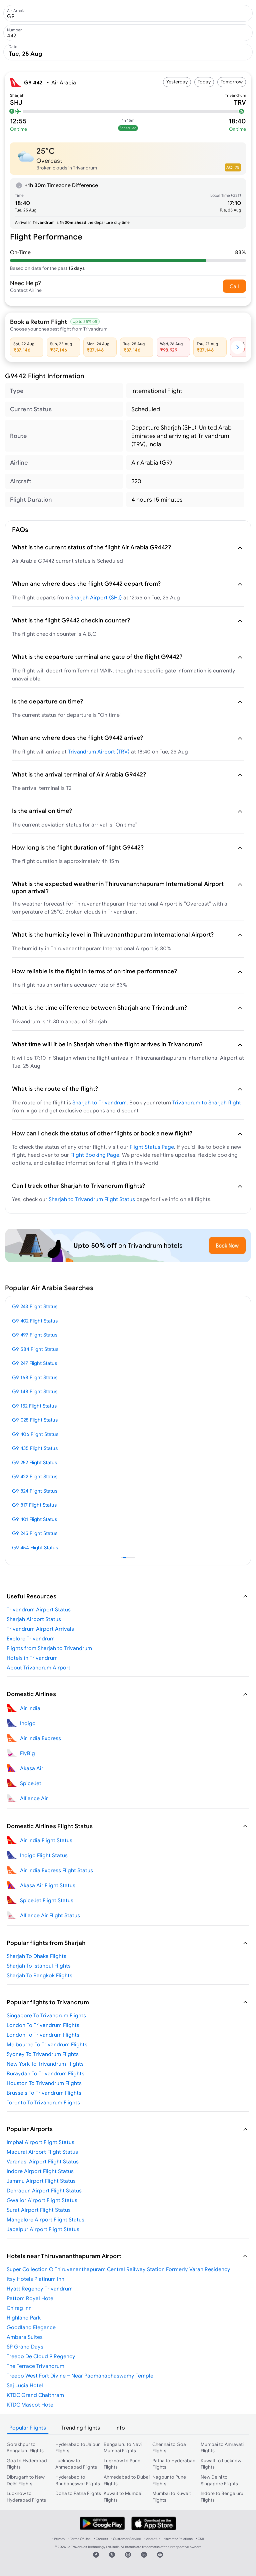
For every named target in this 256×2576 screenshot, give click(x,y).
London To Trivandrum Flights (43, 2025)
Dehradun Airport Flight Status (44, 2190)
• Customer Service (126, 2539)
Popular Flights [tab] (28, 2428)
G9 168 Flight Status (35, 1377)
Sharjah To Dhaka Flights (36, 1956)
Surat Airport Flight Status (39, 2210)
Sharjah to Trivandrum (99, 1102)
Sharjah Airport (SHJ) (96, 597)
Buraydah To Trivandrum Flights (45, 2073)
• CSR (200, 2539)
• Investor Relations (178, 2539)
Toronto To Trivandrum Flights (43, 2102)
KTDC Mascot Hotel (31, 2405)
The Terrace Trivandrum (35, 2366)
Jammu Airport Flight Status (41, 2181)
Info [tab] (120, 2428)
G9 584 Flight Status (35, 1349)
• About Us (152, 2539)
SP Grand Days (25, 2347)
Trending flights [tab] (81, 2428)
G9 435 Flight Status (35, 1448)
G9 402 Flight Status (35, 1321)
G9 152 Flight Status (34, 1406)
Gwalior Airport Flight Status (42, 2200)
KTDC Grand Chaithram (35, 2395)
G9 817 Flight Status (34, 1505)
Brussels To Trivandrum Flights (44, 2093)
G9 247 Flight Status (34, 1363)
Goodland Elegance (31, 2327)
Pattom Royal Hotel (31, 2298)
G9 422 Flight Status (35, 1476)
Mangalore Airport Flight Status (45, 2219)
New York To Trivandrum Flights (45, 2064)
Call (234, 286)
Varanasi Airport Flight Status (43, 2161)
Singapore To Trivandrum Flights (46, 2015)
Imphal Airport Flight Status (40, 2142)
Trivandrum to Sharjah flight (207, 1102)
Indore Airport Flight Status (40, 2171)
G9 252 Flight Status (34, 1462)
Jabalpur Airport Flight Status (43, 2229)
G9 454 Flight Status (35, 1548)
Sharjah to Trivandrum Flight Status (92, 1199)
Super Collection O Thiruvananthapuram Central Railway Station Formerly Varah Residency (118, 2269)
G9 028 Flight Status (35, 1420)
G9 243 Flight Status (35, 1306)
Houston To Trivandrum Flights (44, 2083)
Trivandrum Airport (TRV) (99, 751)
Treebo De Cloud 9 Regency (41, 2356)
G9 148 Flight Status (35, 1391)
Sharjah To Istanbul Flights (39, 1966)
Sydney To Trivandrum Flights (43, 2054)
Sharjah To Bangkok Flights (39, 1975)
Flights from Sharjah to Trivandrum (49, 1648)
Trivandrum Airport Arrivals (40, 1629)
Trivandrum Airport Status (39, 1609)
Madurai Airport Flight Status (42, 2152)
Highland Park (24, 2317)
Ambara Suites (25, 2337)
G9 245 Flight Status (35, 1533)
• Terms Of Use (79, 2539)
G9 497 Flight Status (35, 1335)
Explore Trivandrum (31, 1638)
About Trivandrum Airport (38, 1667)
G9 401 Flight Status (34, 1519)
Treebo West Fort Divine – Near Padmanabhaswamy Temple (80, 2376)
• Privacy (59, 2539)
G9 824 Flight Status (35, 1491)
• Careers (101, 2539)
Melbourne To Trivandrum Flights (47, 2044)
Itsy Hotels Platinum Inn (35, 2279)
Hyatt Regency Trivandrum (40, 2288)
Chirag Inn (19, 2308)
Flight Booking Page (95, 1155)
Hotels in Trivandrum (32, 1658)
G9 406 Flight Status (35, 1434)
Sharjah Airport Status (34, 1619)
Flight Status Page (152, 1147)
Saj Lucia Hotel (25, 2385)
